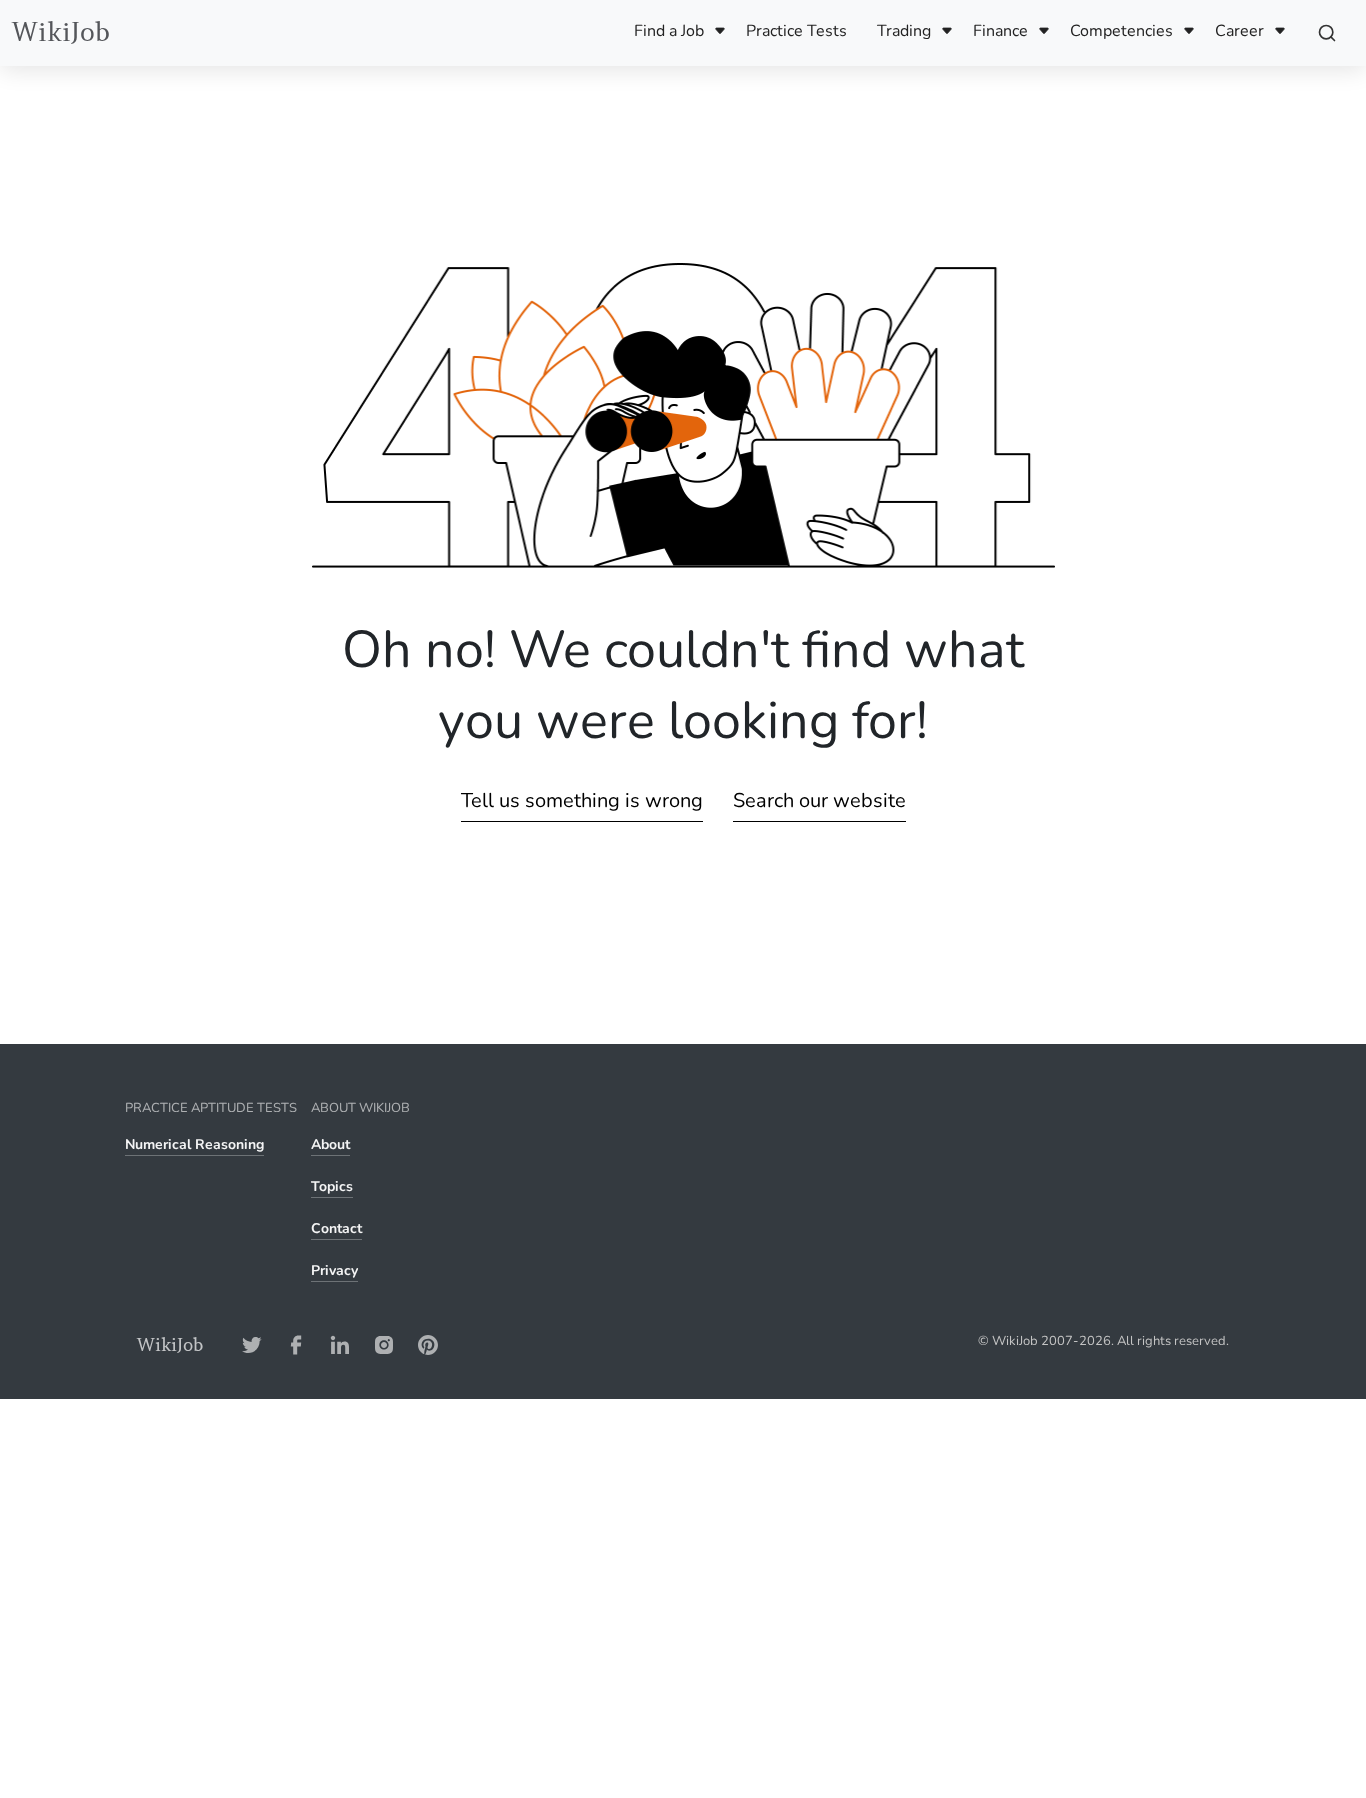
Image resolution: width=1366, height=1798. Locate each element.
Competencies (1121, 31)
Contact (336, 1228)
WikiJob (61, 32)
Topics (332, 1186)
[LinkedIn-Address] (340, 1344)
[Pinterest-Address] (428, 1344)
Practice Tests (796, 31)
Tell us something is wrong (582, 800)
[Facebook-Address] (296, 1344)
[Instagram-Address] (384, 1344)
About (330, 1144)
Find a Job (669, 31)
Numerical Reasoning (194, 1144)
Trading (904, 31)
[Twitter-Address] (252, 1344)
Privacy (334, 1270)
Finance (1000, 31)
